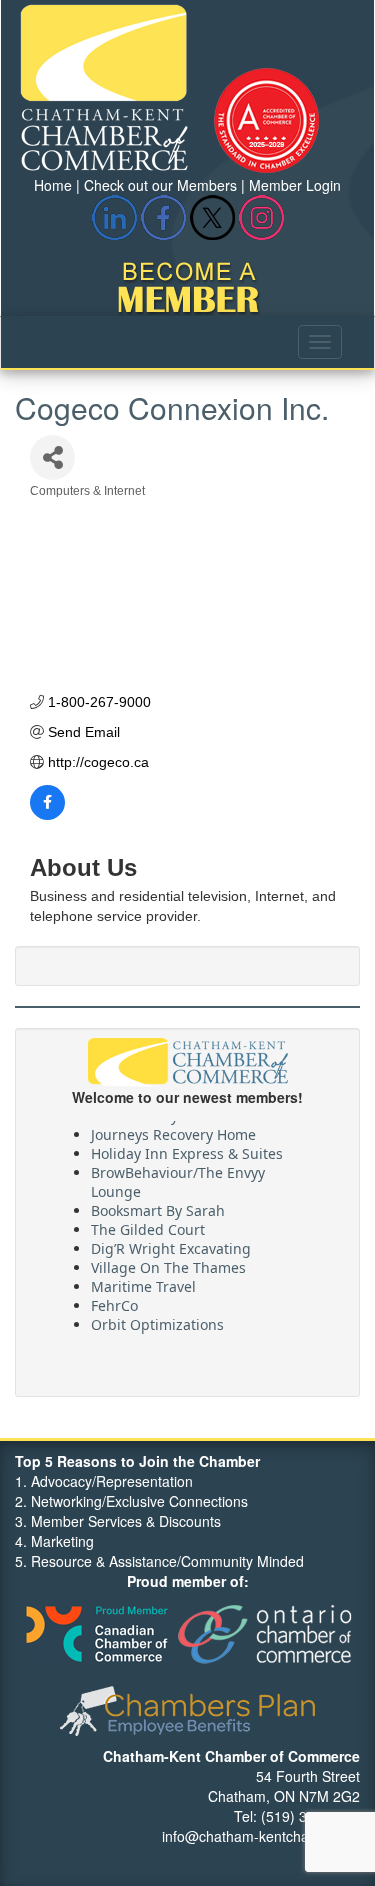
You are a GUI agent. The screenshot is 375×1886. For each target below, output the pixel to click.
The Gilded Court (148, 1225)
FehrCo (114, 1301)
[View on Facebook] (47, 815)
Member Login (295, 185)
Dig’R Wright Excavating (171, 1244)
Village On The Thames (168, 1263)
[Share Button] (52, 457)
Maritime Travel (143, 1282)
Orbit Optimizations (157, 1320)
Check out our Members (160, 185)
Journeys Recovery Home (173, 1130)
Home (53, 185)
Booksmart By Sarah (158, 1206)
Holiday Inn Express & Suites (187, 1149)
